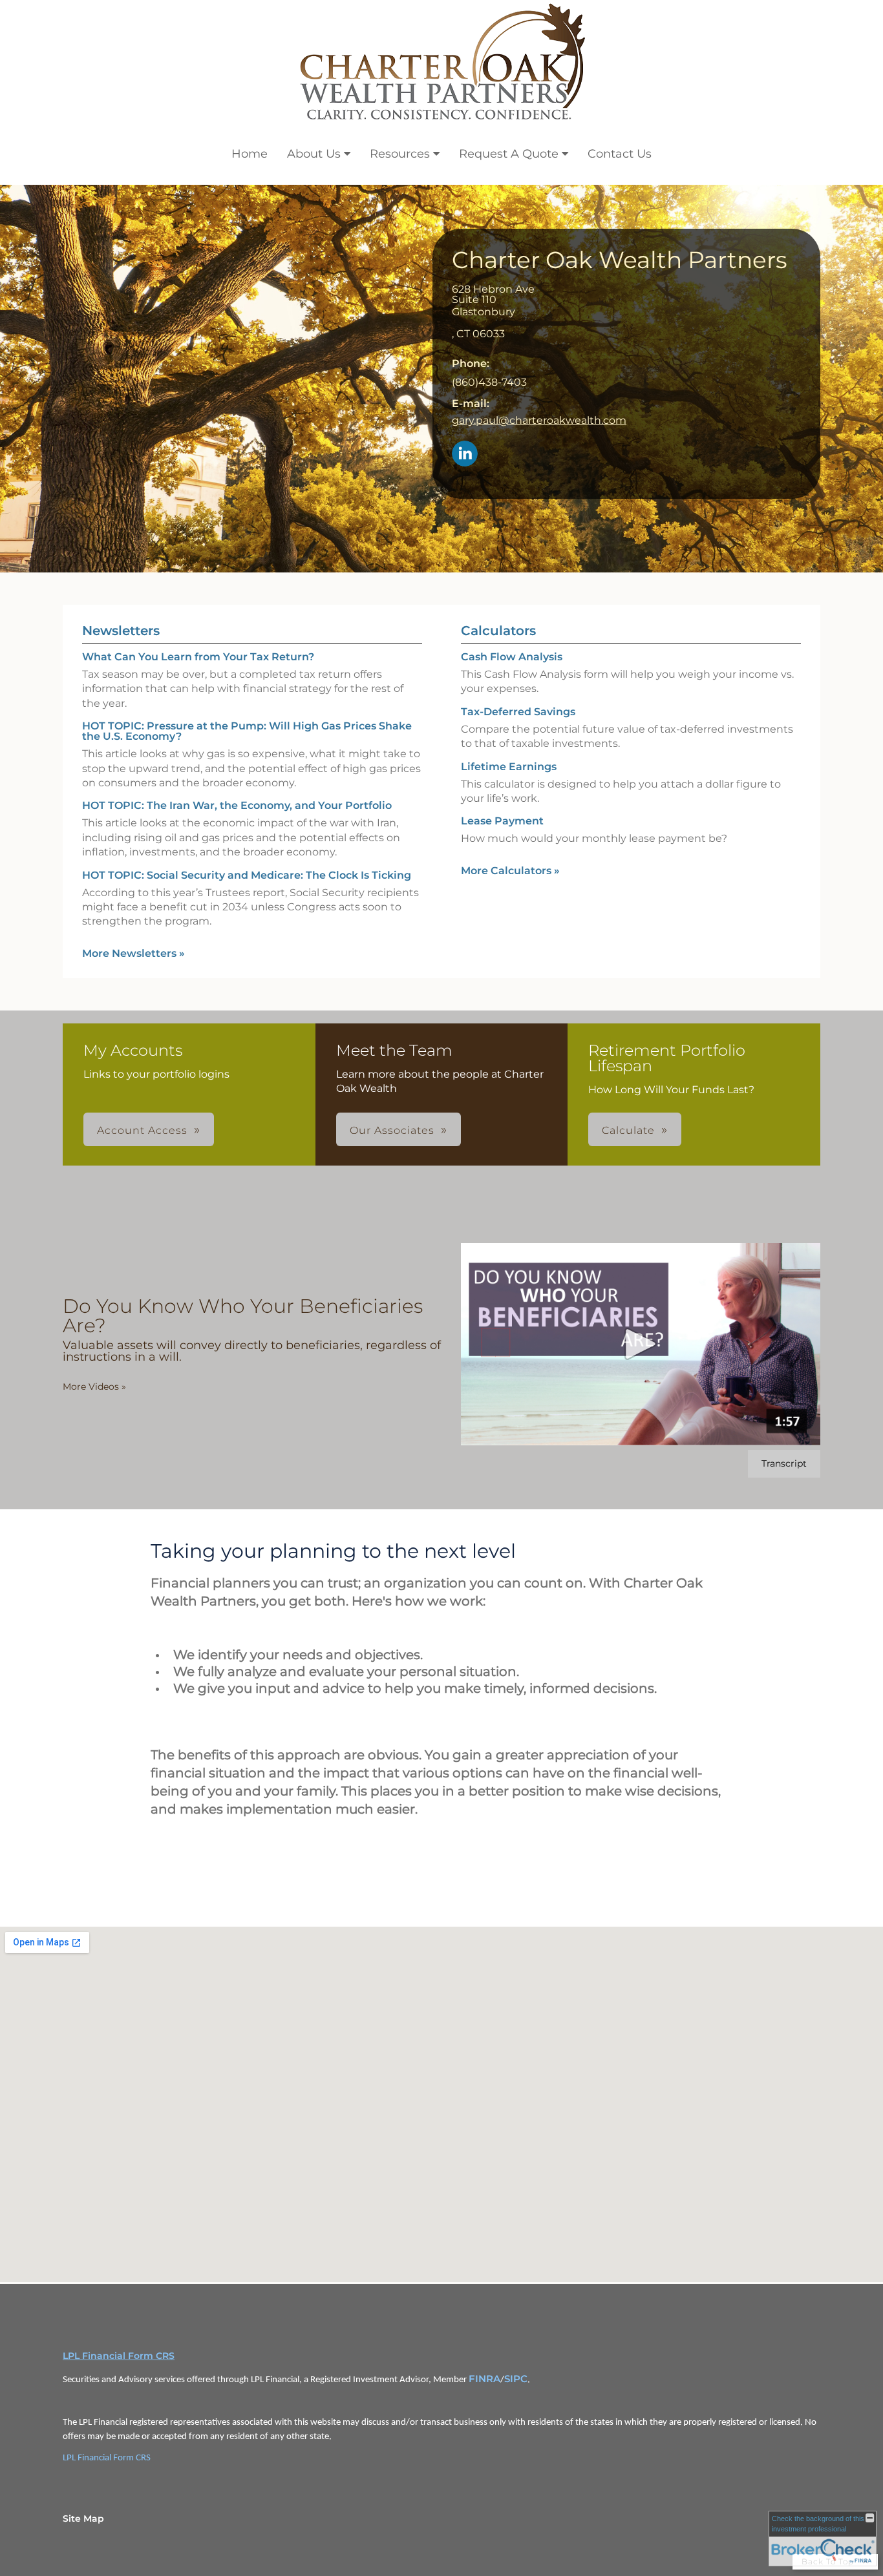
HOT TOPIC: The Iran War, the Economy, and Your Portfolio (237, 805)
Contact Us (620, 154)
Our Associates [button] (392, 1130)
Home (250, 154)
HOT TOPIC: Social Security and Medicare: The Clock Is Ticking (247, 875)
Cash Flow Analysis (512, 657)
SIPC (516, 2379)
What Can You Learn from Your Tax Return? (198, 657)
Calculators (498, 631)
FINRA (484, 2379)
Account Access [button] (142, 1130)
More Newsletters (133, 953)
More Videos (94, 1387)
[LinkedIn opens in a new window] (465, 455)
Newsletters (121, 631)
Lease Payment (502, 821)
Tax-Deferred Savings (518, 712)
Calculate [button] (628, 1130)
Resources (400, 154)
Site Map (83, 2518)
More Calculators (510, 871)
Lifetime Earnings (509, 767)
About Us (314, 154)
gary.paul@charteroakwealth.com (539, 420)
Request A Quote (509, 154)
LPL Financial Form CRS (119, 2356)
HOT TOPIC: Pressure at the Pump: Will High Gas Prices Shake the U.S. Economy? (247, 731)
